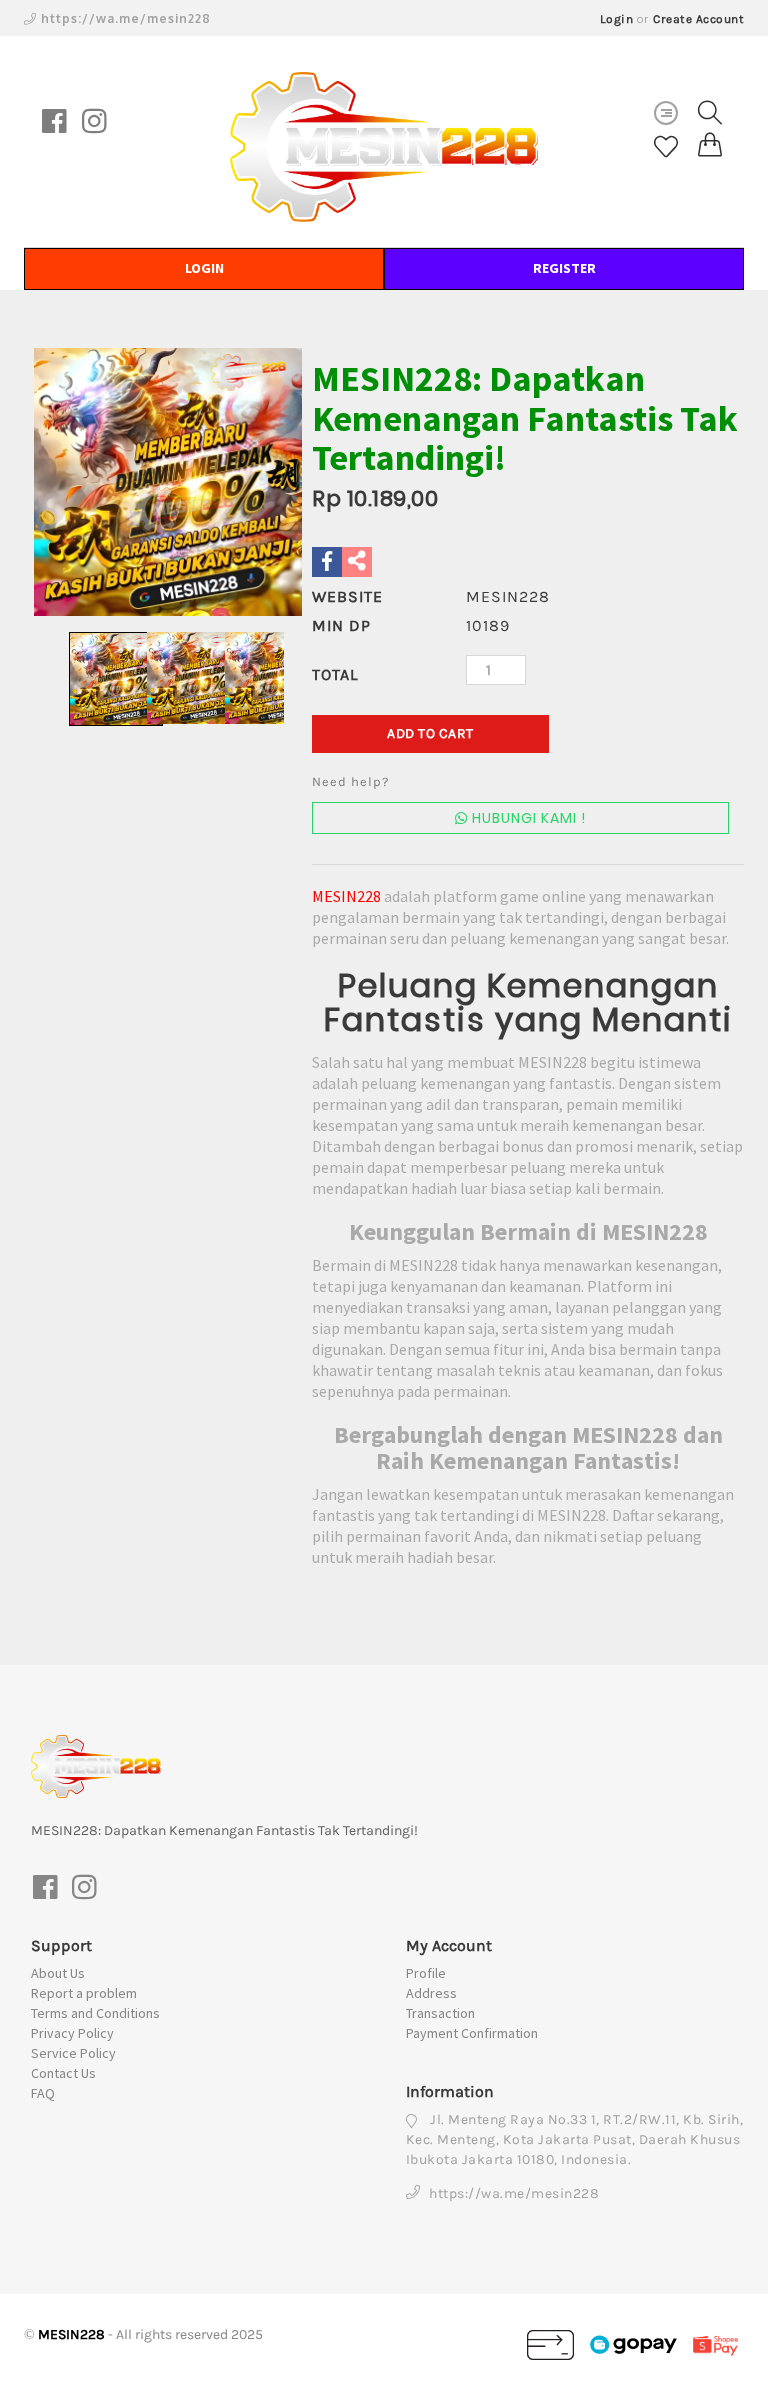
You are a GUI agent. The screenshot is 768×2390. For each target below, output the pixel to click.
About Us (58, 1973)
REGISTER (564, 268)
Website (347, 596)
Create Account (698, 19)
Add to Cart (430, 733)
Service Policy (73, 2053)
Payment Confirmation (472, 2033)
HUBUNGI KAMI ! (527, 818)
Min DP (341, 625)
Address (431, 1993)
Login (617, 19)
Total (335, 674)
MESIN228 (346, 896)
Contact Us (63, 2073)
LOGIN (204, 268)
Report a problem (84, 1993)
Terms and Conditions (95, 2013)
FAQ (43, 2093)
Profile (426, 1973)
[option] (168, 482)
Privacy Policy (72, 2033)
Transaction (440, 2013)
